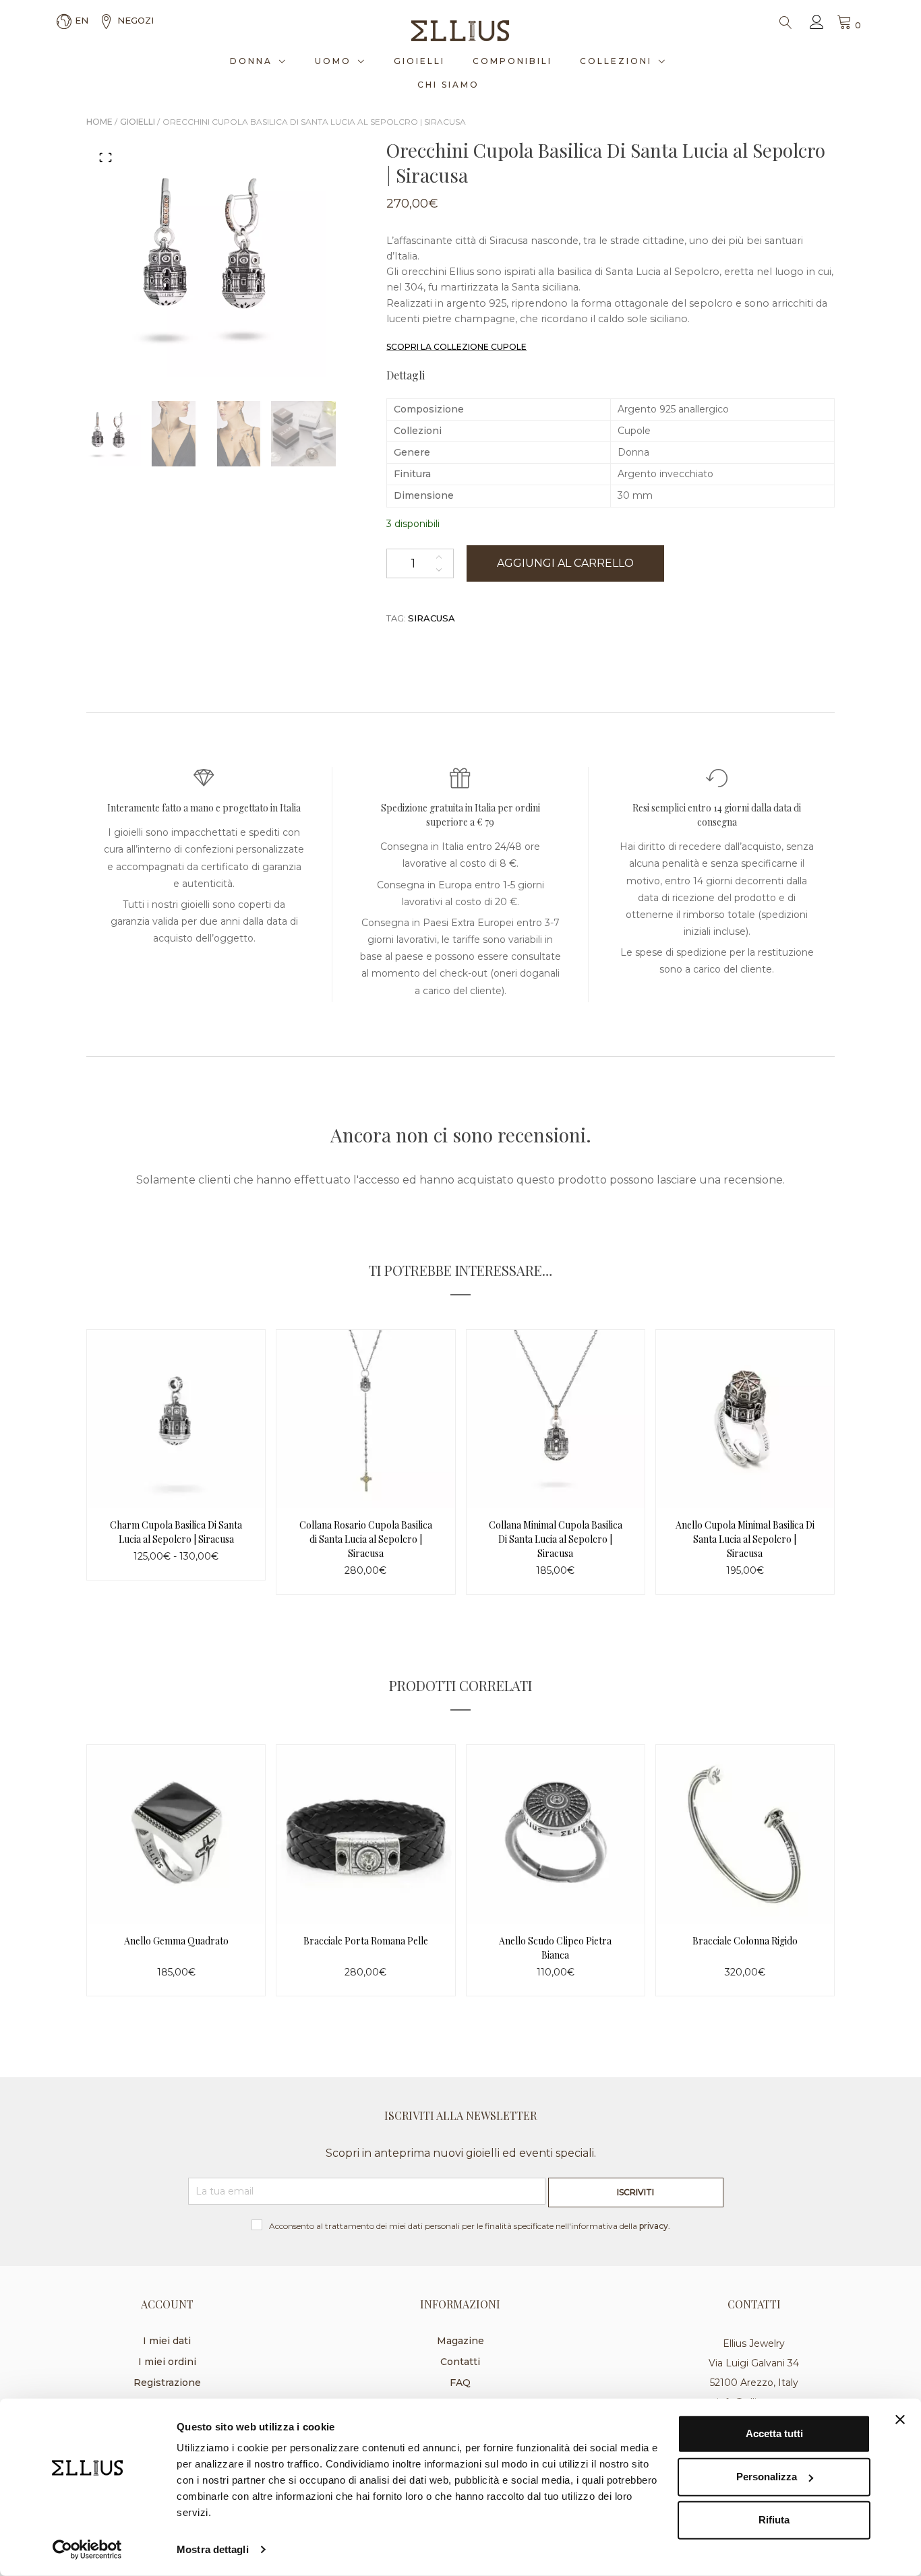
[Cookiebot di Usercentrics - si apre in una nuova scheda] (87, 2550)
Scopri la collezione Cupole (456, 347)
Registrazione (167, 2383)
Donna (251, 61)
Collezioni (616, 61)
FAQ (460, 2383)
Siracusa (432, 618)
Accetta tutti (774, 2433)
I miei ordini (167, 2362)
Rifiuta (774, 2520)
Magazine (460, 2341)
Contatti (460, 2362)
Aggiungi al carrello (565, 563)
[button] (106, 157)
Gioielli (419, 61)
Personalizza (767, 2477)
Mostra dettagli (213, 2549)
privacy (654, 2226)
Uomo (333, 61)
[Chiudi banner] (900, 2420)
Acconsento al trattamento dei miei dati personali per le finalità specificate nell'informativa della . (470, 2226)
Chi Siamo (448, 85)
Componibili (512, 61)
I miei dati (167, 2341)
